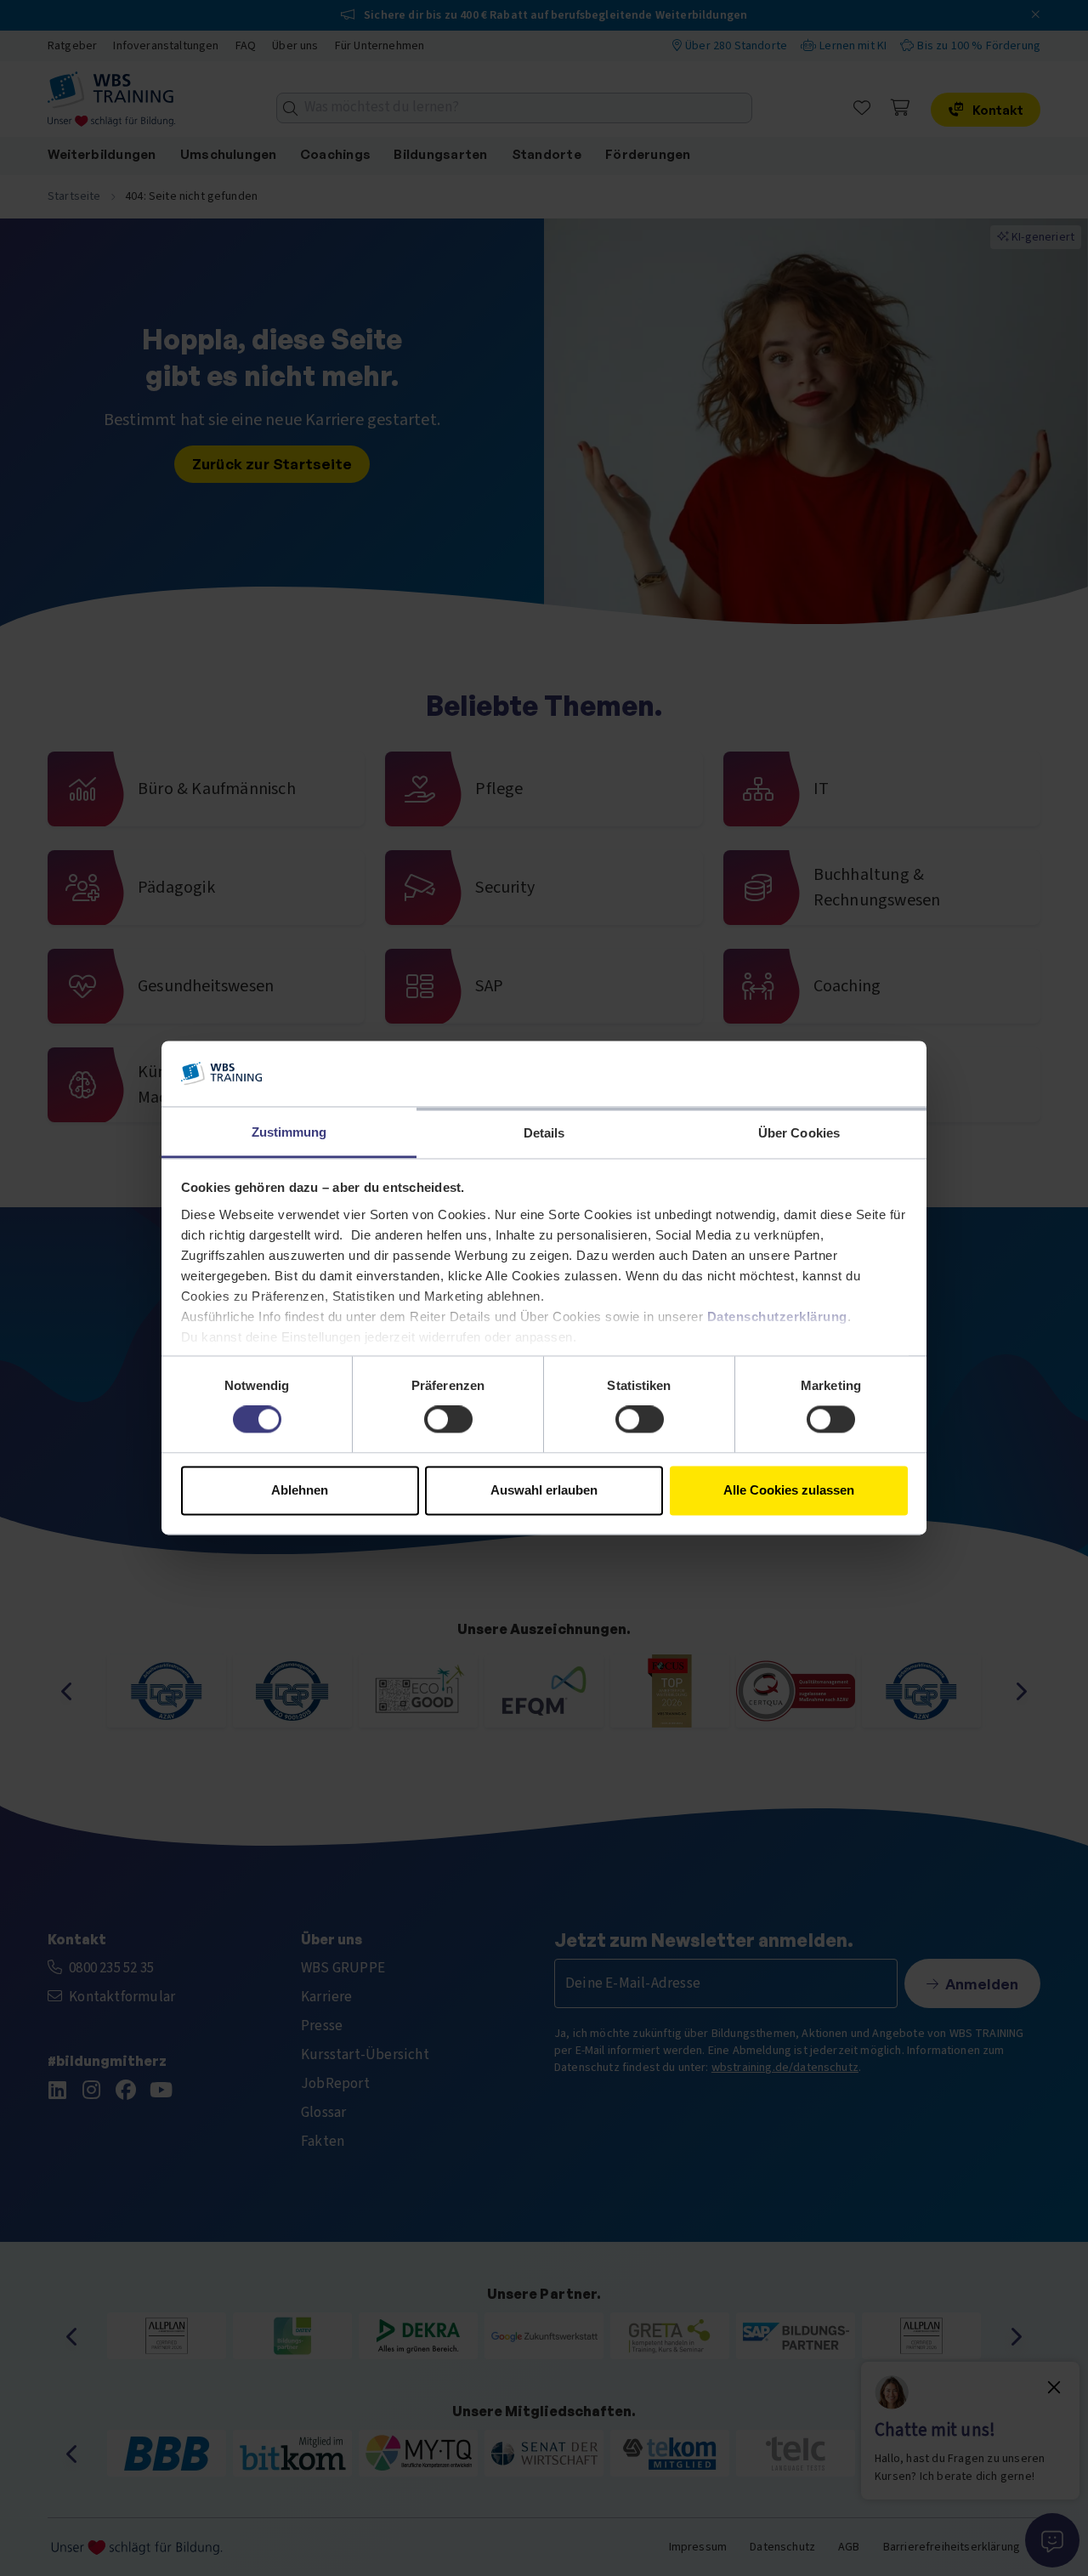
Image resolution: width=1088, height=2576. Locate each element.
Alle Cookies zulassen (789, 1490)
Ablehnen (300, 1490)
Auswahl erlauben (544, 1490)
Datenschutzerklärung (777, 1316)
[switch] (448, 1420)
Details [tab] (544, 1133)
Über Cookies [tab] (799, 1133)
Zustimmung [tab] (289, 1132)
